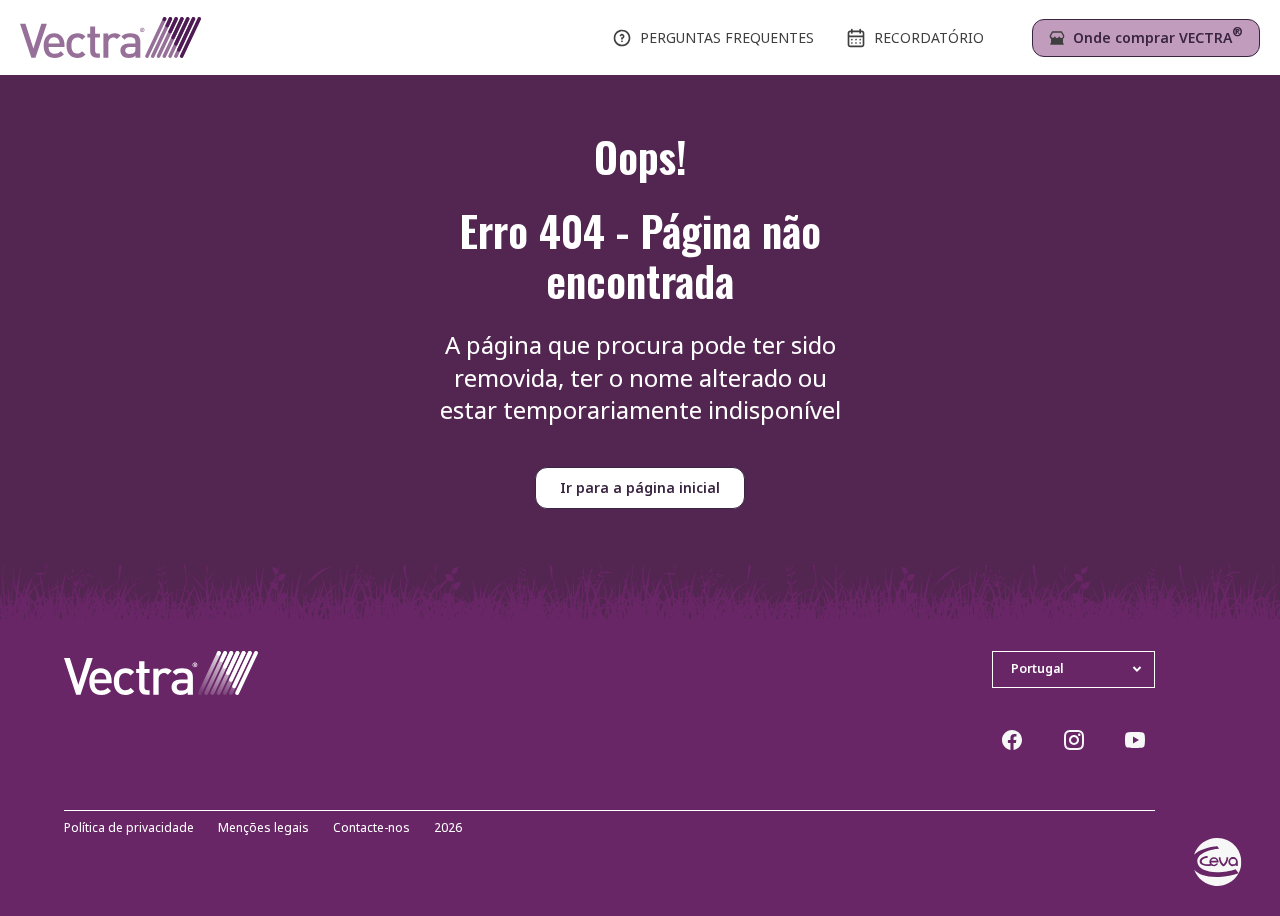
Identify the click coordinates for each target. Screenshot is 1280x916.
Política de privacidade (129, 828)
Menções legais (263, 828)
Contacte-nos (371, 828)
